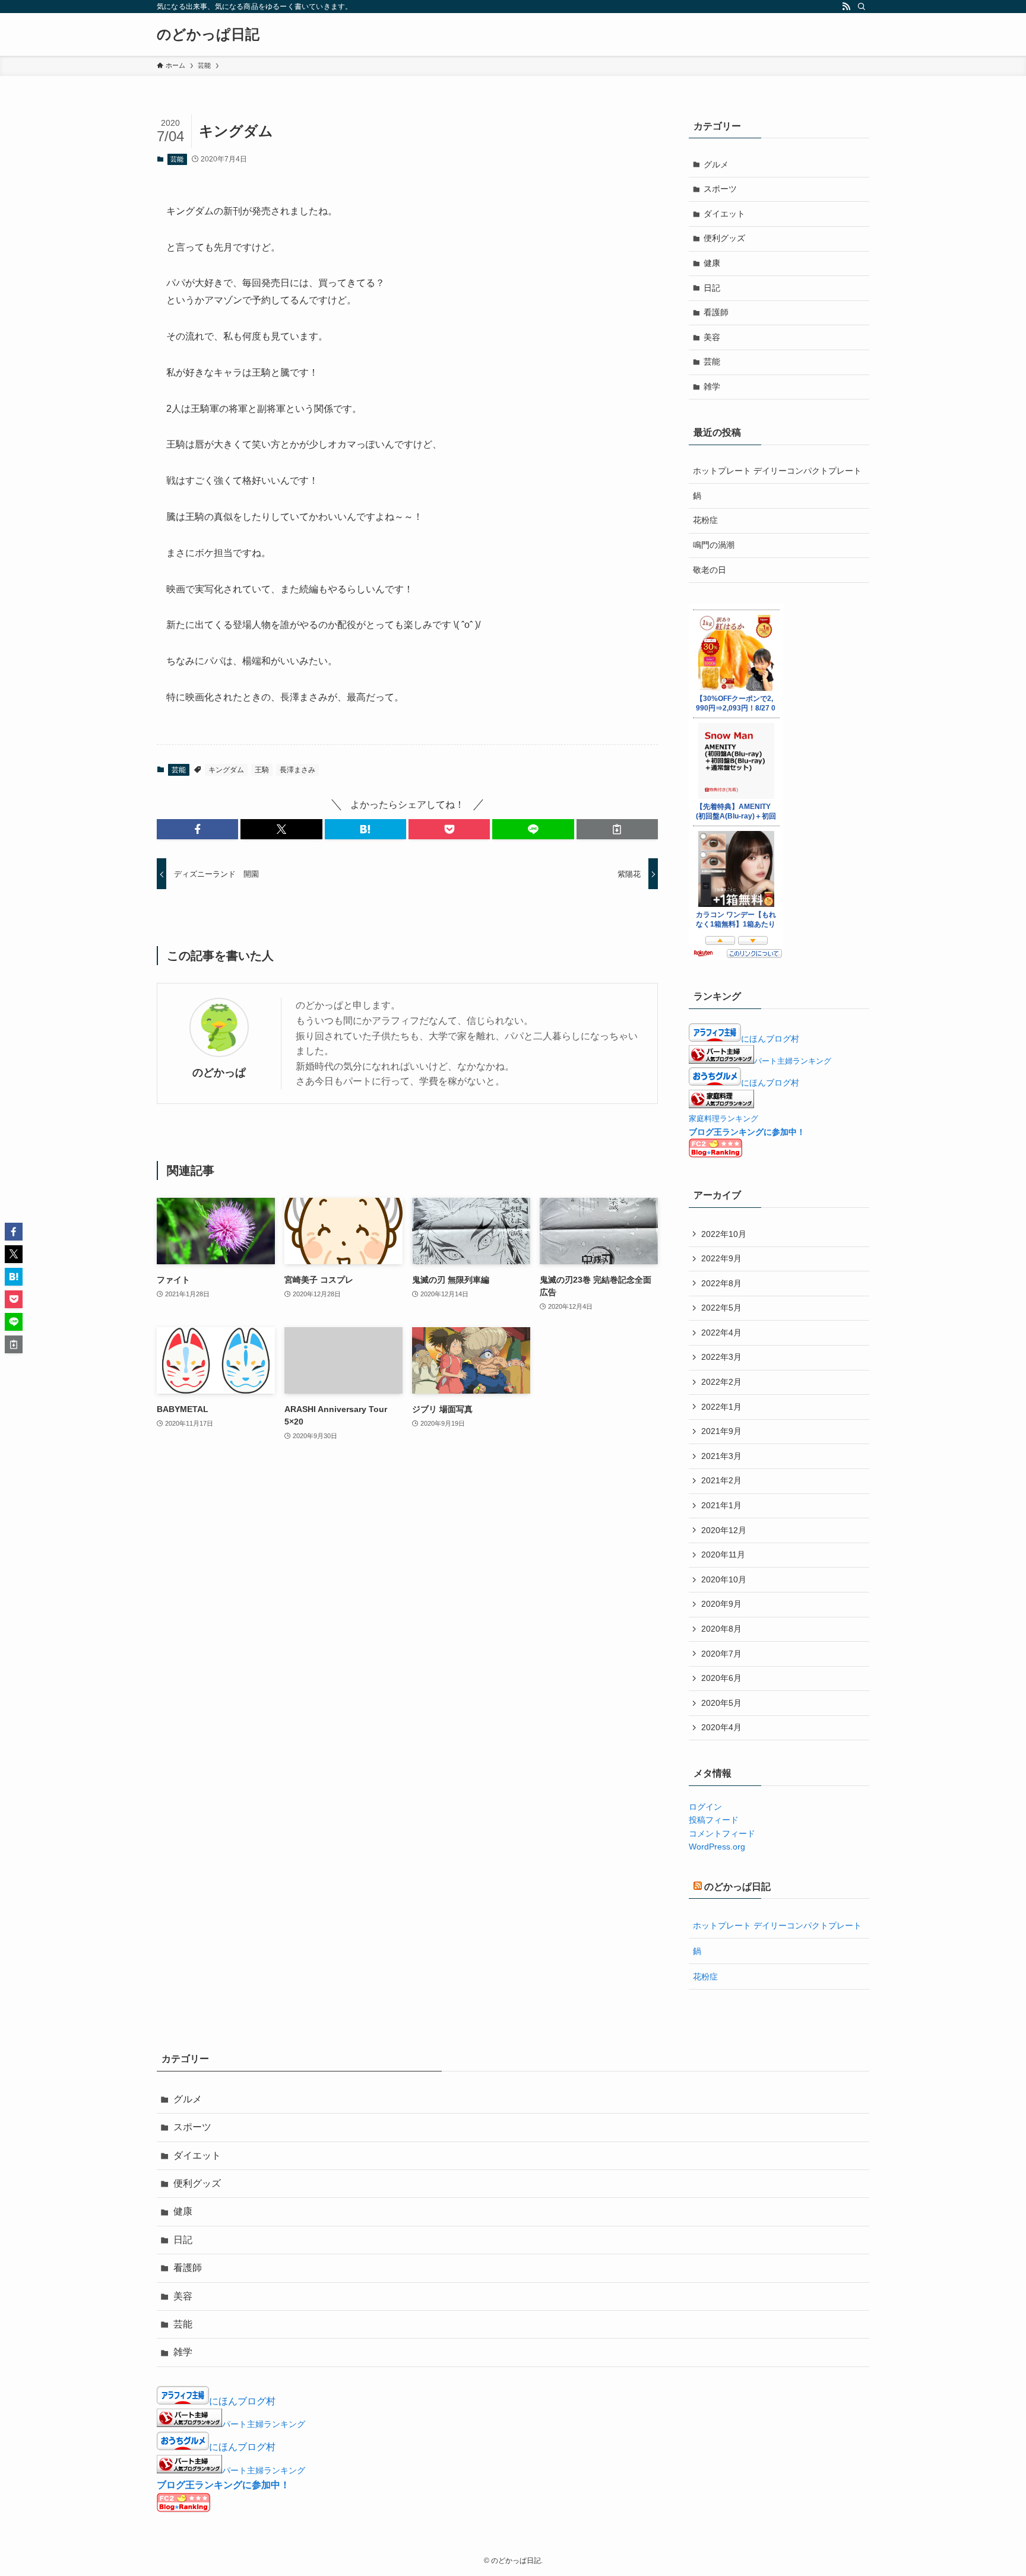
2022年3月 (721, 1357)
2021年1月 (721, 1505)
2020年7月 (721, 1654)
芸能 (177, 159)
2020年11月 (723, 1555)
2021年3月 (721, 1456)
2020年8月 (721, 1629)
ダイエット (724, 214)
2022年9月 (721, 1258)
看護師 (716, 312)
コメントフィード (722, 1833)
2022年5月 (721, 1308)
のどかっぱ (219, 1073)
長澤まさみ (297, 770)
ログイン (705, 1807)
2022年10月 (724, 1234)
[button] (197, 829)
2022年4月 (721, 1333)
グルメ (716, 164)
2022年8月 (721, 1283)
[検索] (862, 7)
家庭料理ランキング (723, 1119)
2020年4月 (721, 1727)
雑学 (712, 386)
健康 (712, 263)
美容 (712, 337)
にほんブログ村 (770, 1039)
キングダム (226, 770)
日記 (712, 288)
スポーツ (720, 189)
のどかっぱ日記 (208, 34)
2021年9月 (721, 1431)
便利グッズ (724, 238)
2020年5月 (721, 1703)
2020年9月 (721, 1604)
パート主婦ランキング (793, 1061)
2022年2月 (721, 1382)
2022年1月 (721, 1407)
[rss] (846, 7)
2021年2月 (721, 1480)
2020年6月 (721, 1678)
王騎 (262, 770)
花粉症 (705, 520)
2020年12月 (724, 1530)
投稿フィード (714, 1820)
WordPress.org (717, 1847)
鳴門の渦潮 (714, 545)
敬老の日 (710, 570)
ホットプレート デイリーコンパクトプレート (777, 471)
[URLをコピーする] (617, 829)
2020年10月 (724, 1579)
